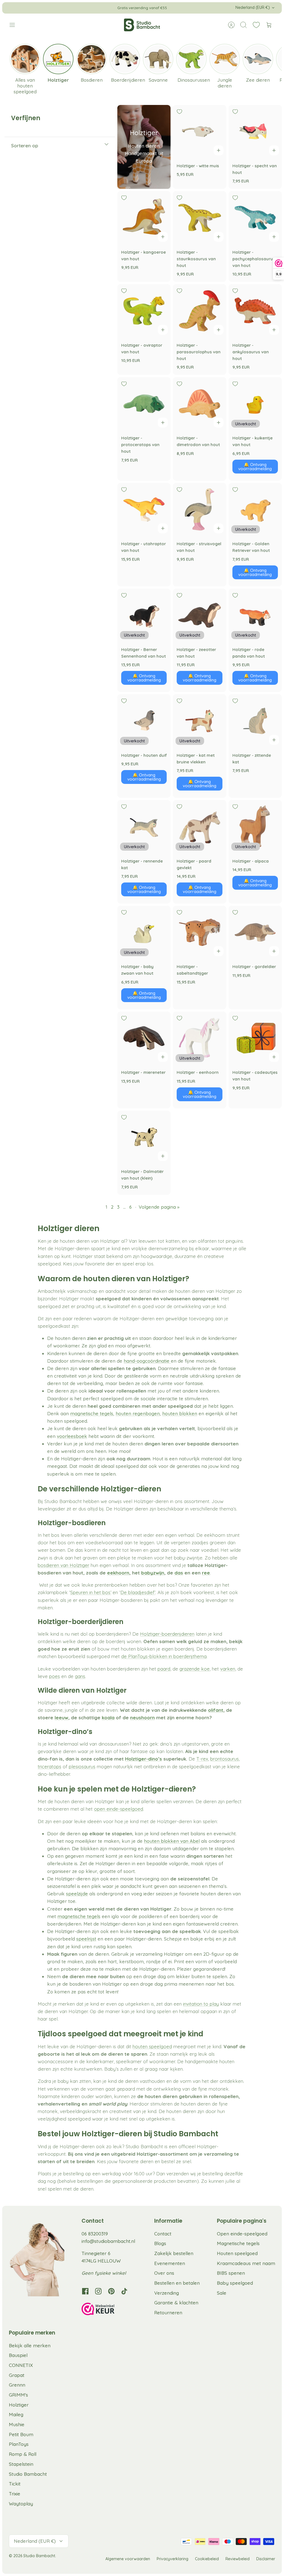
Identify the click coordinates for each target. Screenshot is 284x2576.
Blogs (160, 2243)
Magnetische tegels (238, 2243)
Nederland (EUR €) (253, 7)
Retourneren (168, 2313)
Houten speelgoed (237, 2253)
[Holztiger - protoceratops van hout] (144, 404)
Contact (163, 2234)
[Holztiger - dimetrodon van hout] (199, 404)
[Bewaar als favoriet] (179, 112)
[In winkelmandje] (219, 150)
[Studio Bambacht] (142, 25)
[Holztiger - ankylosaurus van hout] (255, 311)
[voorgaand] (80, 8)
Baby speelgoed (235, 2283)
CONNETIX (21, 2365)
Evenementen (170, 2263)
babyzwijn (153, 1573)
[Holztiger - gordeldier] (255, 932)
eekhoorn (118, 1573)
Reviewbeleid (238, 2559)
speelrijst (86, 1939)
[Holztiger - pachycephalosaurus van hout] (255, 218)
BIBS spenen (231, 2273)
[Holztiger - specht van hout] (255, 132)
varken (228, 1669)
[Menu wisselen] (15, 25)
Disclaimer (266, 2559)
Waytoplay (21, 2504)
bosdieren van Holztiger (64, 1565)
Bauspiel (18, 2355)
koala (108, 1717)
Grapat (17, 2375)
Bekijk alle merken (30, 2345)
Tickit (15, 2484)
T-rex (202, 1759)
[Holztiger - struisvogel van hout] (199, 509)
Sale (222, 2293)
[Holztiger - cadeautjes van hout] (255, 1038)
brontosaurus (225, 1759)
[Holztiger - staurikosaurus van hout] (199, 218)
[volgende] (204, 8)
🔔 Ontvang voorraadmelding (255, 467)
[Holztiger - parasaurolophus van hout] (199, 311)
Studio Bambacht (28, 2474)
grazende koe (195, 1669)
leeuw (61, 1717)
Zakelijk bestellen (174, 2253)
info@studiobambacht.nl (108, 2241)
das (179, 1573)
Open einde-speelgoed (242, 2234)
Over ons (164, 2273)
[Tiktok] (124, 2291)
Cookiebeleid (207, 2559)
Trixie (15, 2494)
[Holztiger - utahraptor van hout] (144, 509)
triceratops (50, 1766)
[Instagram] (98, 2291)
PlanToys (19, 2444)
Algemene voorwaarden (128, 2559)
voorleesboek (72, 1436)
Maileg (16, 2414)
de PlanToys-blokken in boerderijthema (164, 1656)
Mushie (17, 2424)
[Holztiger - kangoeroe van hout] (144, 218)
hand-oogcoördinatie (147, 1361)
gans (80, 1676)
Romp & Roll (23, 2454)
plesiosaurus (82, 1766)
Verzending (167, 2293)
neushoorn (142, 1717)
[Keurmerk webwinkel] (109, 2310)
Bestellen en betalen (177, 2283)
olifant (216, 1710)
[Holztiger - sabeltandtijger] (199, 932)
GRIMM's (18, 2395)
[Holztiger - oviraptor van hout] (144, 311)
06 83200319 (95, 2234)
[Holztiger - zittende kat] (255, 721)
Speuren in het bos (90, 1592)
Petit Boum (21, 2434)
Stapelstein (21, 2464)
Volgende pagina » (159, 1207)
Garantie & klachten (176, 2303)
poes (54, 1676)
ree (206, 1573)
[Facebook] (85, 2291)
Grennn (17, 2385)
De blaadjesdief (137, 1592)
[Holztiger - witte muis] (199, 132)
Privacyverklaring (173, 2559)
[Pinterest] (111, 2291)
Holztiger (19, 2405)
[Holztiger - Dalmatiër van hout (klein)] (144, 1137)
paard (164, 1669)
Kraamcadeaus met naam (246, 2263)
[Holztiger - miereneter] (144, 1038)
